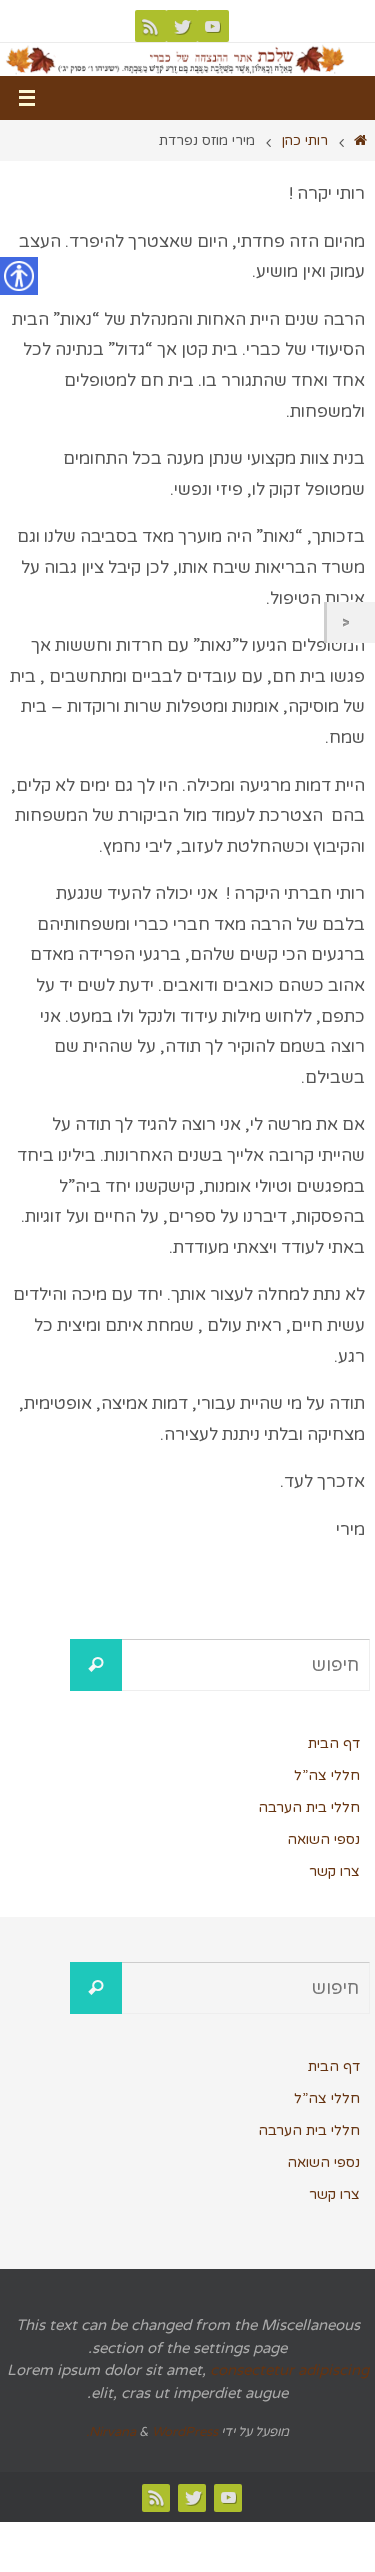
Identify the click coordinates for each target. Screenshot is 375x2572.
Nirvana (112, 2432)
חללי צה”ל (327, 1775)
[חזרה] (351, 622)
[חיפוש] (96, 1665)
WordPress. (152, 2432)
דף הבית (334, 1743)
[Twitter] (182, 26)
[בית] (360, 141)
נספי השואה (323, 1839)
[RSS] (151, 26)
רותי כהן (305, 141)
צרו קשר (334, 1871)
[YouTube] (213, 26)
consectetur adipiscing (289, 2370)
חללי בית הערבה (309, 1807)
